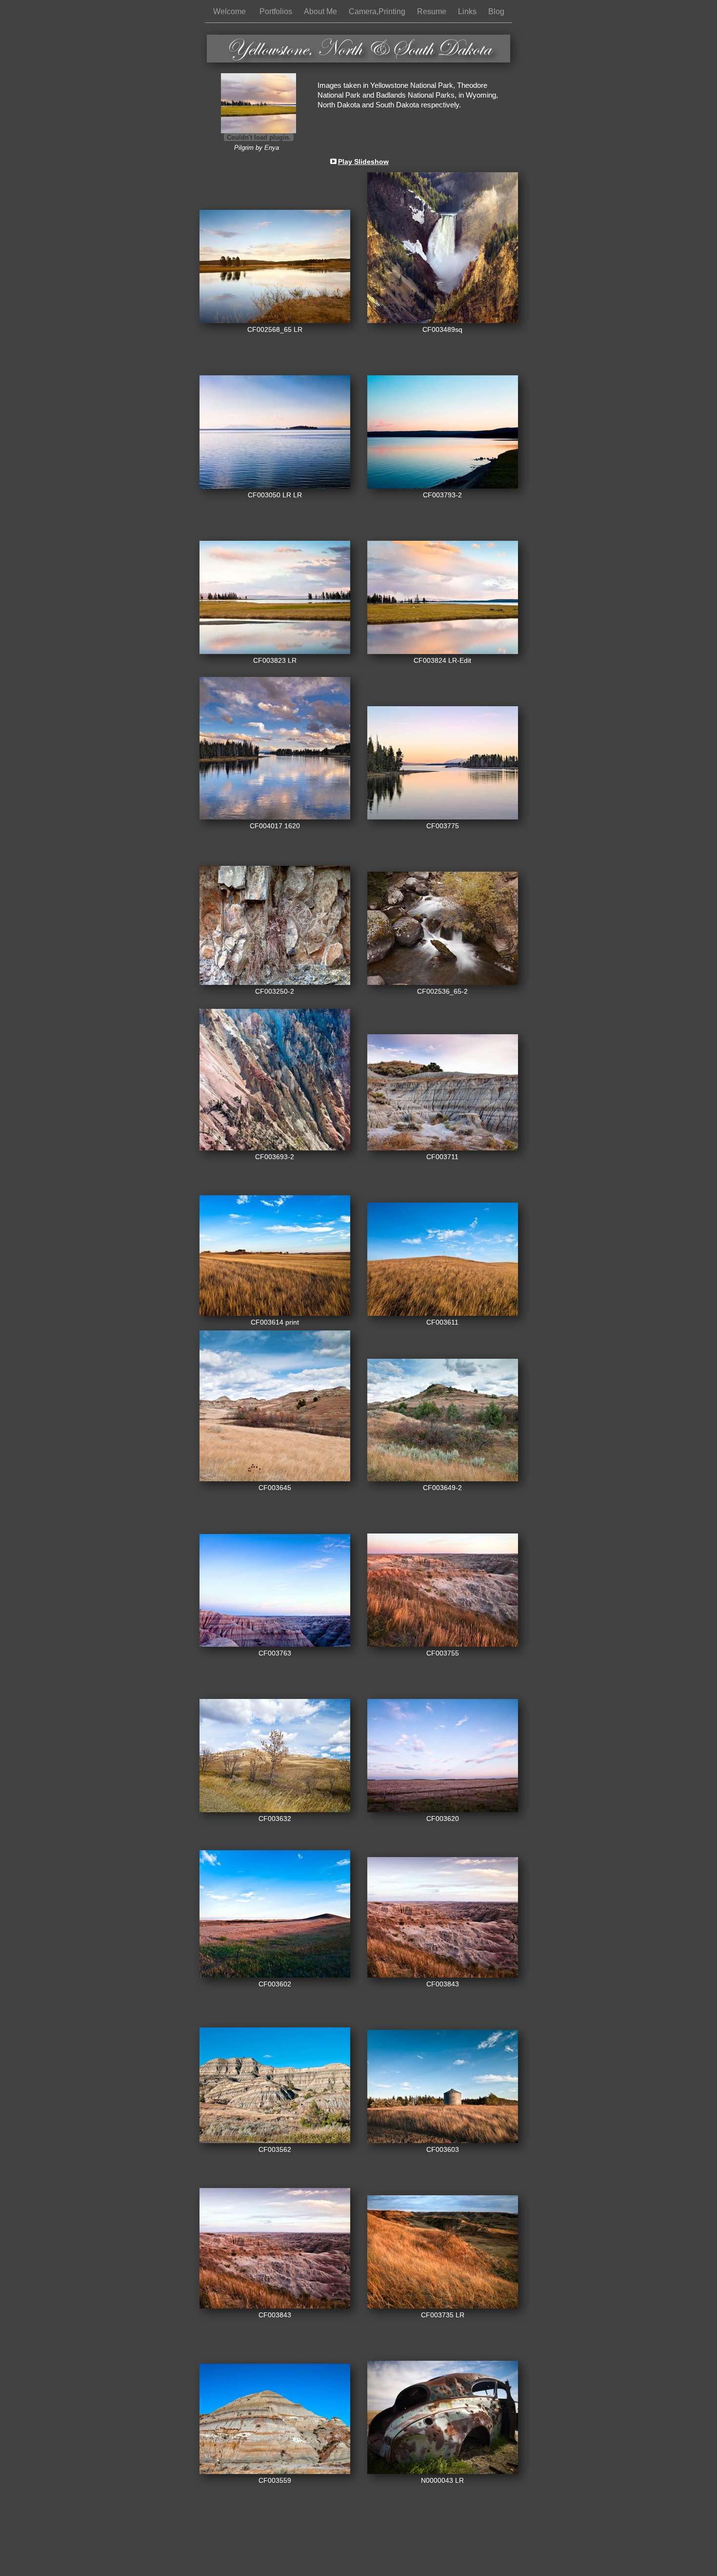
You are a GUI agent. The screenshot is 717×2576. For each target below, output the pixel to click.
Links (468, 11)
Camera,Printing (378, 11)
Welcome (231, 11)
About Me (321, 11)
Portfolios (277, 11)
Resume (433, 11)
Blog (496, 11)
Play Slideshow (363, 162)
